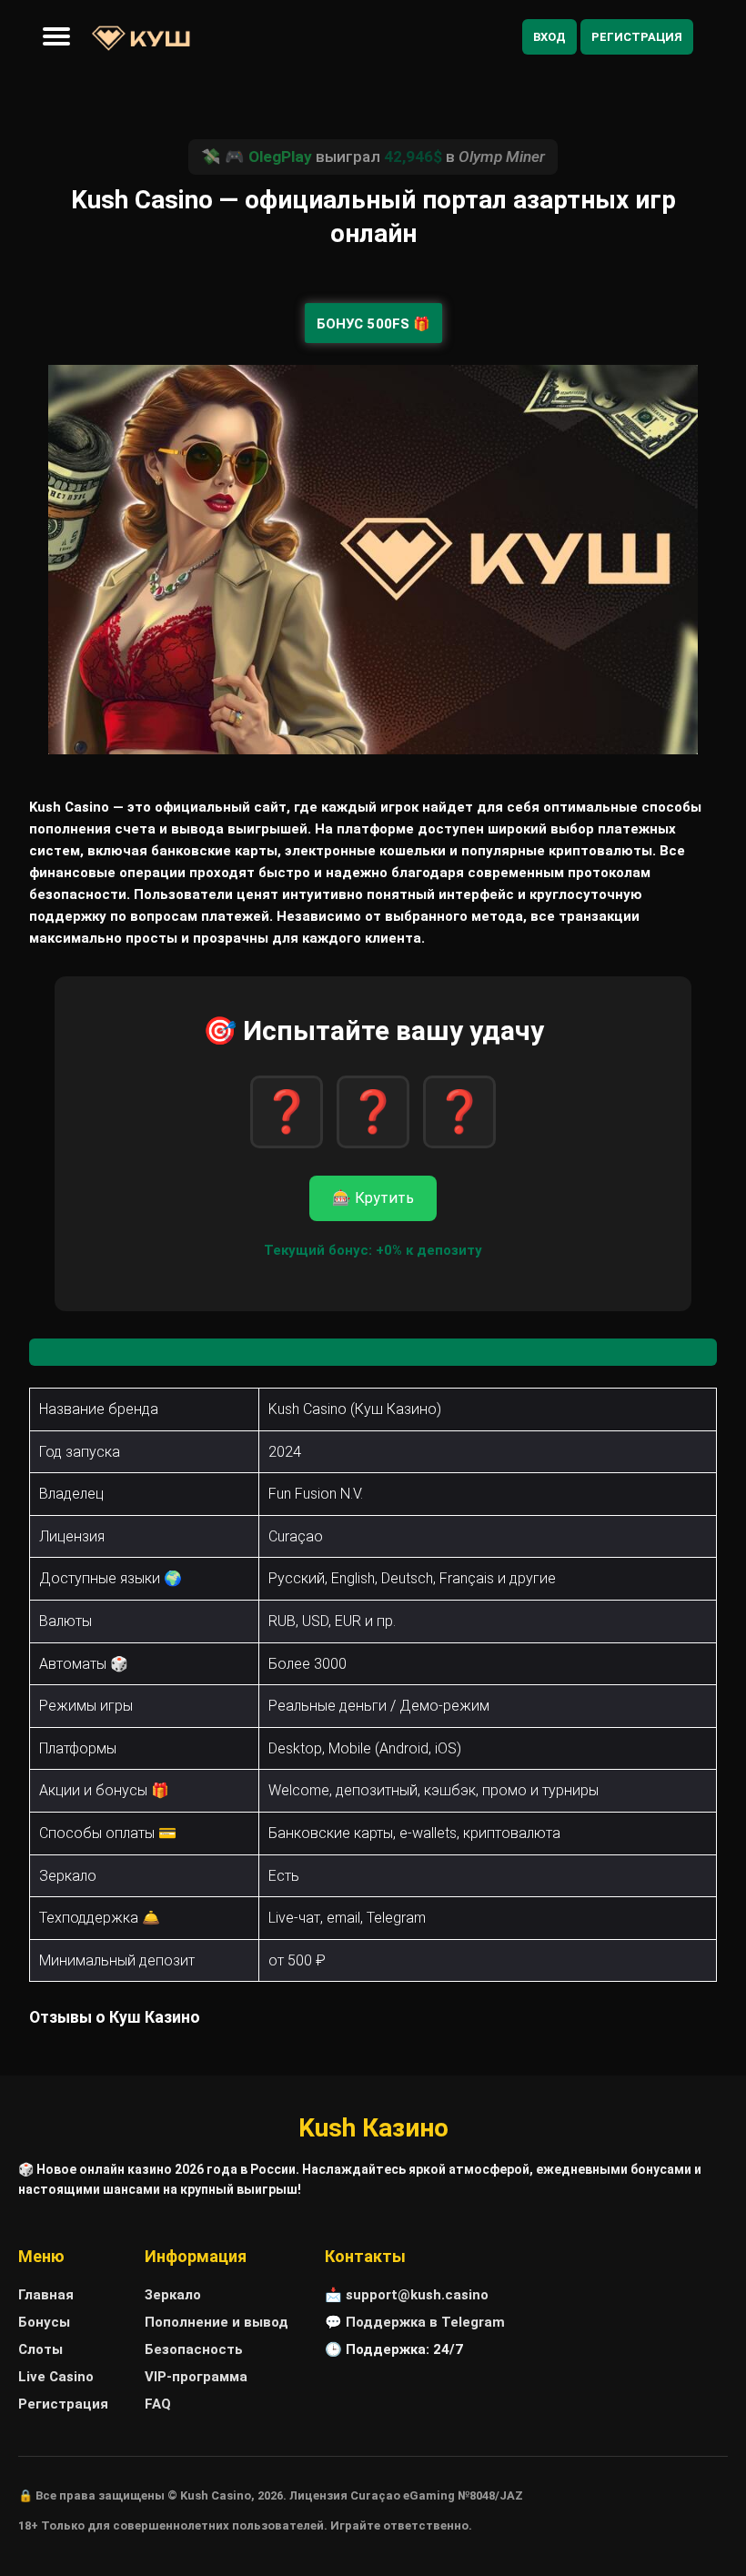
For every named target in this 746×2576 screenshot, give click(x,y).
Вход (549, 37)
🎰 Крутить (373, 1198)
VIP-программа (196, 2377)
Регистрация (637, 37)
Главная (46, 2295)
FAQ (158, 2404)
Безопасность (194, 2349)
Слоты (40, 2349)
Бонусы (44, 2322)
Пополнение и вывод (217, 2322)
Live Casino (56, 2377)
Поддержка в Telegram (425, 2322)
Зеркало (173, 2295)
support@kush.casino (417, 2295)
